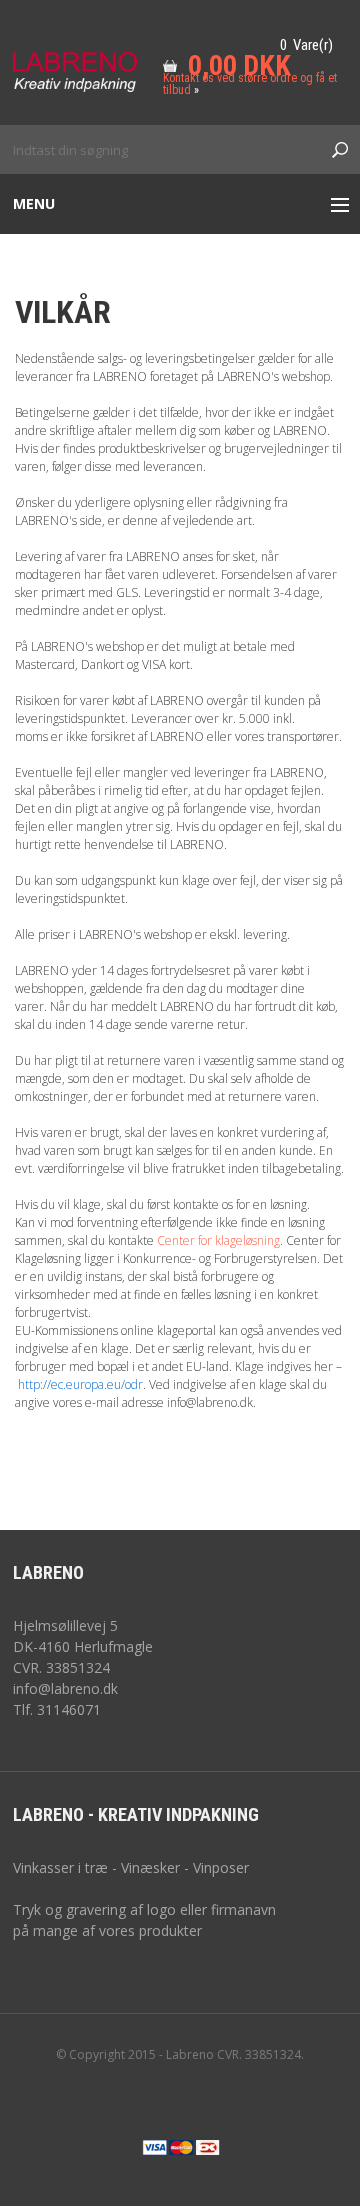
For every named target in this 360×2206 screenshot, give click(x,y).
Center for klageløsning (218, 1240)
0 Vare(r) (306, 45)
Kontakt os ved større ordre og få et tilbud (250, 84)
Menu (34, 203)
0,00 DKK (239, 65)
